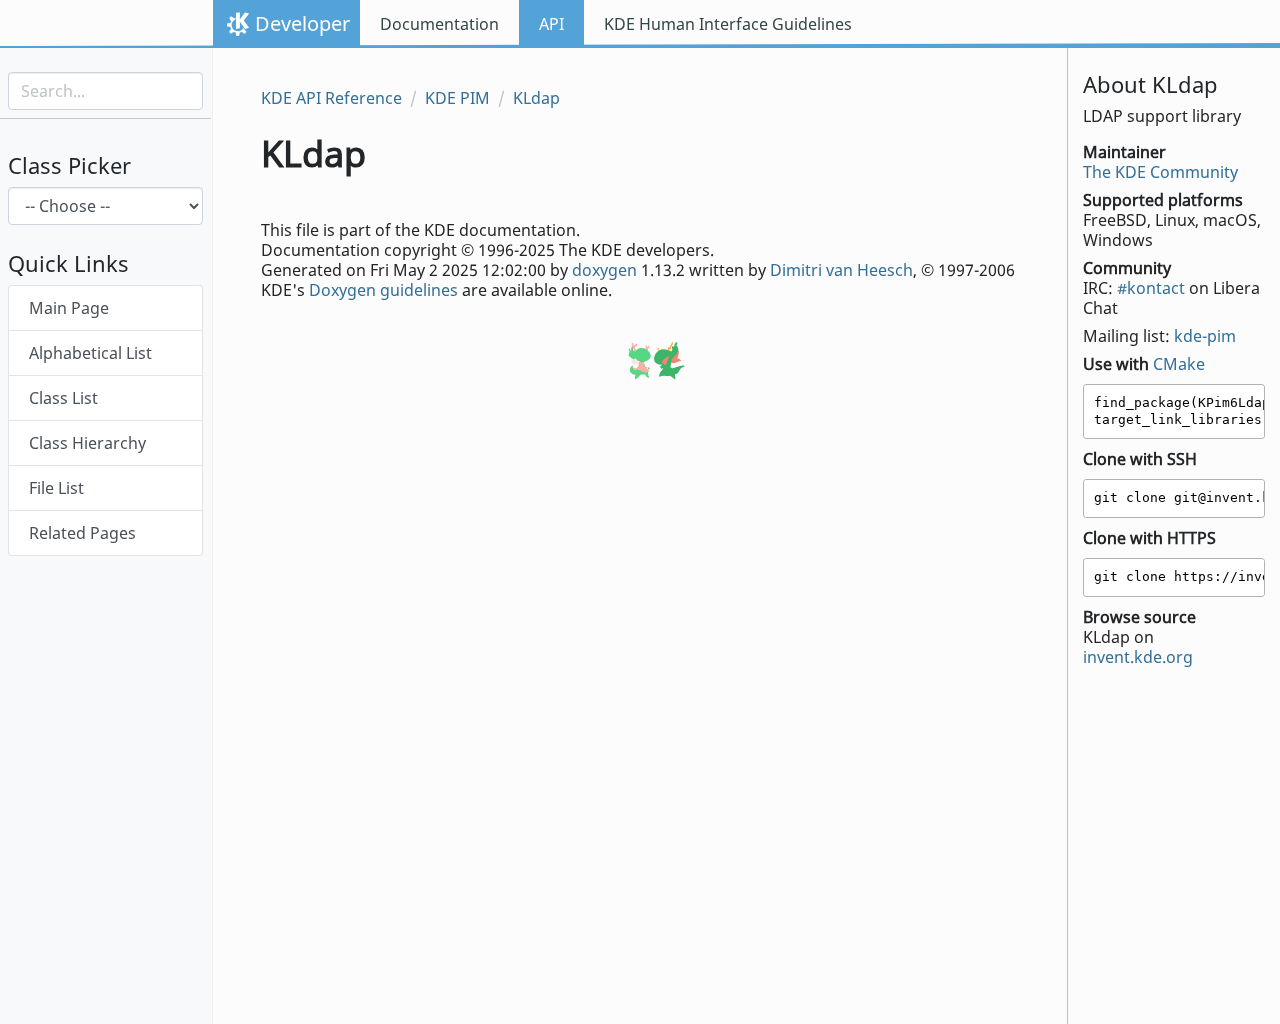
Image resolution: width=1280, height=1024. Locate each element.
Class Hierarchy (87, 443)
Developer (302, 23)
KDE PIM (457, 98)
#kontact (1151, 288)
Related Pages (82, 533)
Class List (63, 398)
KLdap (536, 98)
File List (56, 488)
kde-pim (1205, 336)
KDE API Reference (331, 98)
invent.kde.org (1138, 657)
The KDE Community (1160, 172)
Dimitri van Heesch (841, 270)
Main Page (69, 308)
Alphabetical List (90, 353)
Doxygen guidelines (383, 290)
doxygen (604, 270)
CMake (1179, 364)
